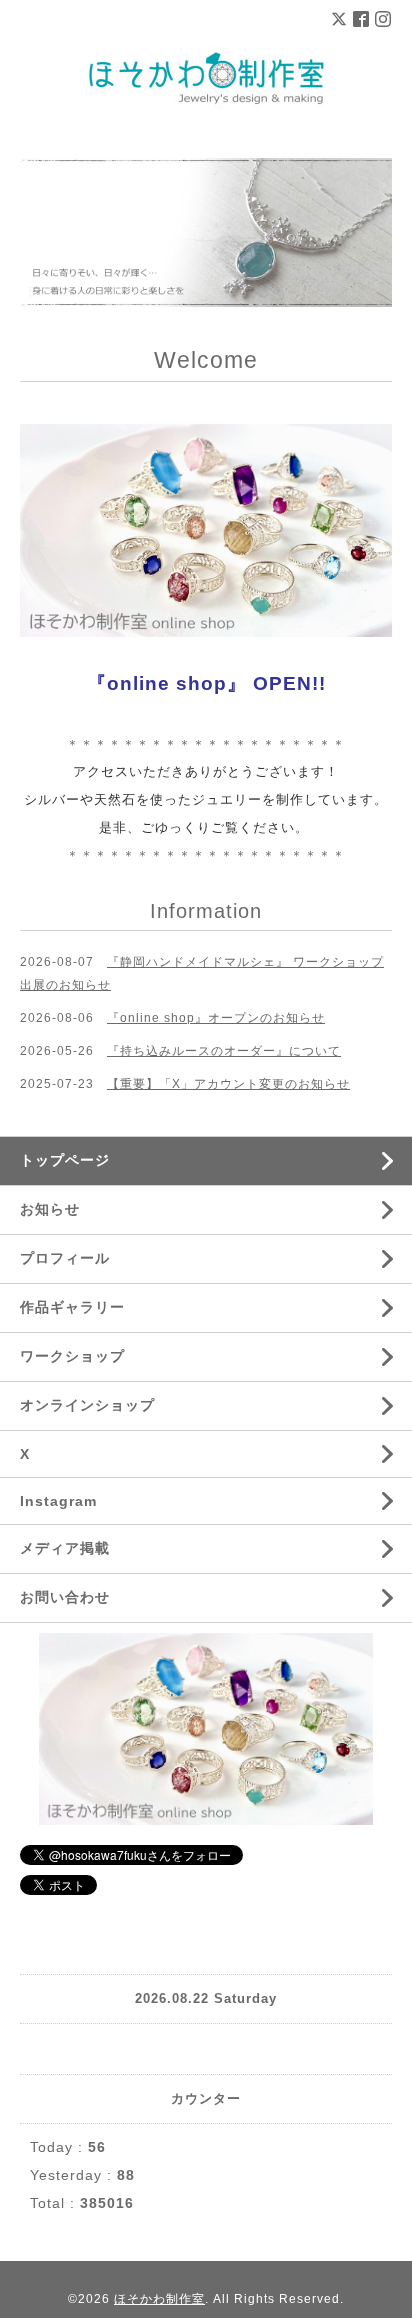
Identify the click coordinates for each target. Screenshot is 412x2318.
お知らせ (50, 1209)
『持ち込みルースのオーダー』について (224, 1051)
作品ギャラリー (72, 1307)
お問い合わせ (65, 1597)
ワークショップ (72, 1356)
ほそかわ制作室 (159, 2299)
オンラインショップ (87, 1405)
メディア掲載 (65, 1548)
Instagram (58, 1501)
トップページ (65, 1160)
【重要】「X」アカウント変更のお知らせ (228, 1084)
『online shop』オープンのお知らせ (216, 1018)
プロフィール (65, 1258)
